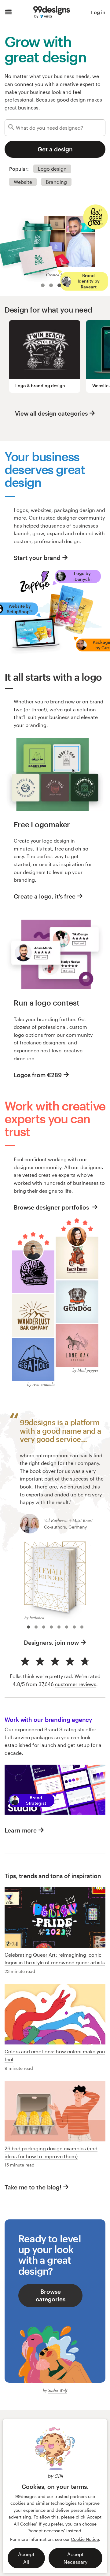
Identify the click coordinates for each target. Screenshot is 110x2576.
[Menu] (8, 12)
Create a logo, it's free (45, 896)
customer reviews (76, 1684)
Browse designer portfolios (52, 1207)
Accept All (26, 2558)
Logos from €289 (38, 1075)
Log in (98, 12)
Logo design (52, 169)
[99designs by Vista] (52, 12)
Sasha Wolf (58, 2390)
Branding (56, 182)
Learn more (21, 1830)
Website (23, 182)
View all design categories (51, 413)
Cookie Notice (85, 2539)
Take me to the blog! (33, 2187)
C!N (59, 2476)
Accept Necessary (75, 2558)
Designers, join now (51, 1642)
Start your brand (37, 558)
